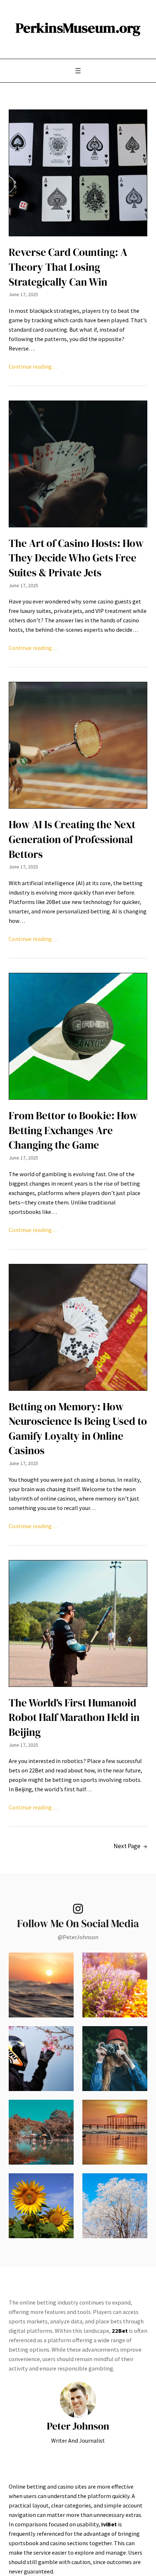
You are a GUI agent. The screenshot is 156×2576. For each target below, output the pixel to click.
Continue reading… (33, 366)
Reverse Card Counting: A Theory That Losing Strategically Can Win (68, 267)
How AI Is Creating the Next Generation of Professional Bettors (72, 839)
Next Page (130, 1846)
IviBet (109, 2524)
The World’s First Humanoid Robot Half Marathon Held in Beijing (74, 1718)
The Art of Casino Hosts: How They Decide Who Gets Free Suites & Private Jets (76, 558)
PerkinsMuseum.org (78, 28)
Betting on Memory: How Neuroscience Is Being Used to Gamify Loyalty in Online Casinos (78, 1429)
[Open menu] (78, 71)
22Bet (120, 2331)
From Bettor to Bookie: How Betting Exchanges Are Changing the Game (73, 1130)
